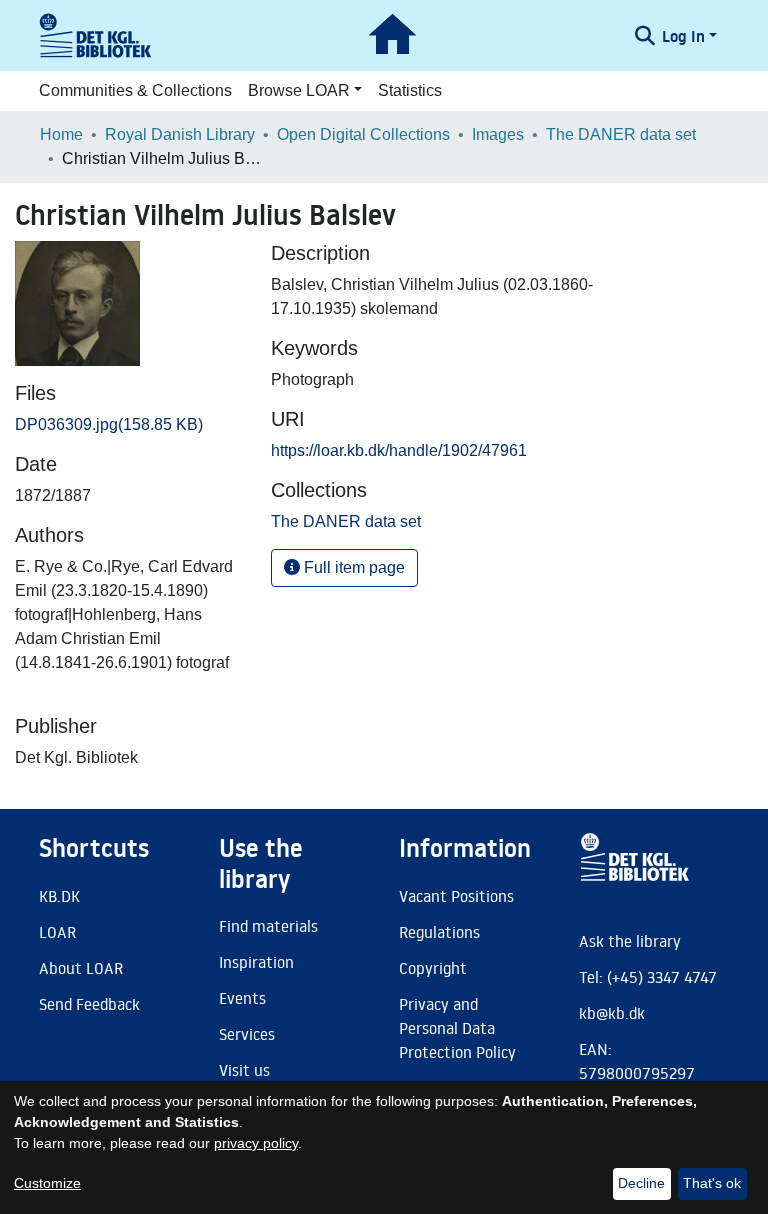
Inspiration (256, 962)
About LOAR (81, 968)
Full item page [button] (352, 567)
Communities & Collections (135, 90)
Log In (683, 36)
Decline (641, 1183)
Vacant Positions (456, 896)
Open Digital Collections (363, 134)
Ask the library (630, 941)
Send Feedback (89, 1004)
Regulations (439, 932)
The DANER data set (621, 134)
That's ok (712, 1183)
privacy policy (256, 1143)
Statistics (410, 90)
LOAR (57, 932)
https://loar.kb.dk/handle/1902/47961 (399, 450)
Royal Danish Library (180, 134)
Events (242, 998)
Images (498, 134)
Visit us (244, 1070)
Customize (47, 1183)
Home (61, 134)
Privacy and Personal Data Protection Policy (457, 1028)
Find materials (268, 926)
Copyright (433, 968)
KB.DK (59, 896)
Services (247, 1034)
